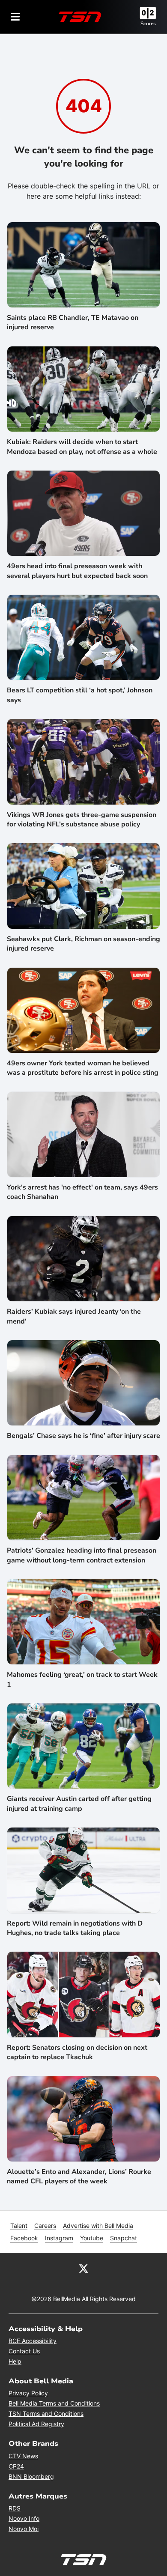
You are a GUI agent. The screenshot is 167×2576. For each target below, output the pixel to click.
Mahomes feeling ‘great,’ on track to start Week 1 (82, 1679)
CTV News (23, 2456)
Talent (19, 2226)
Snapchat (124, 2238)
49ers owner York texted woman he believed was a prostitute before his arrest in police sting (83, 1068)
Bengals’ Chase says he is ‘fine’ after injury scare (83, 1436)
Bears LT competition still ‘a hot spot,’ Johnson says (80, 695)
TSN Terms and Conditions (46, 2414)
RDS (15, 2508)
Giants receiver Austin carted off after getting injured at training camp (79, 1804)
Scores (148, 24)
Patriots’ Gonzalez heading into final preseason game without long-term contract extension (82, 1555)
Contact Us (24, 2351)
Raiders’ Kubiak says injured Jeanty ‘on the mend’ (74, 1316)
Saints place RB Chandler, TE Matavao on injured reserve (73, 322)
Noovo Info (24, 2518)
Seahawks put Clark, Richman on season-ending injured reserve (83, 944)
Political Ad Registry (36, 2424)
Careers (45, 2226)
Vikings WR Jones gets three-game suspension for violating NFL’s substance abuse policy (82, 820)
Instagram (59, 2238)
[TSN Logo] (80, 17)
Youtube (92, 2238)
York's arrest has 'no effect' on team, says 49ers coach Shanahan (82, 1192)
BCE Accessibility (33, 2341)
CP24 (16, 2466)
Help (15, 2361)
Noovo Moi (24, 2529)
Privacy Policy (28, 2393)
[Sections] (15, 17)
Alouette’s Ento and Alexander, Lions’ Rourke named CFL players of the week (79, 2176)
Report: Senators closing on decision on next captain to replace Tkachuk (77, 2052)
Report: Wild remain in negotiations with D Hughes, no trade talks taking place (75, 1928)
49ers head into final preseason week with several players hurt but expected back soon (77, 571)
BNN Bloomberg (31, 2476)
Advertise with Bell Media (98, 2226)
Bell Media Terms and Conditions (54, 2403)
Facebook (24, 2238)
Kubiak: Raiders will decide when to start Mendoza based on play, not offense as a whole (82, 447)
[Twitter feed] (83, 2268)
